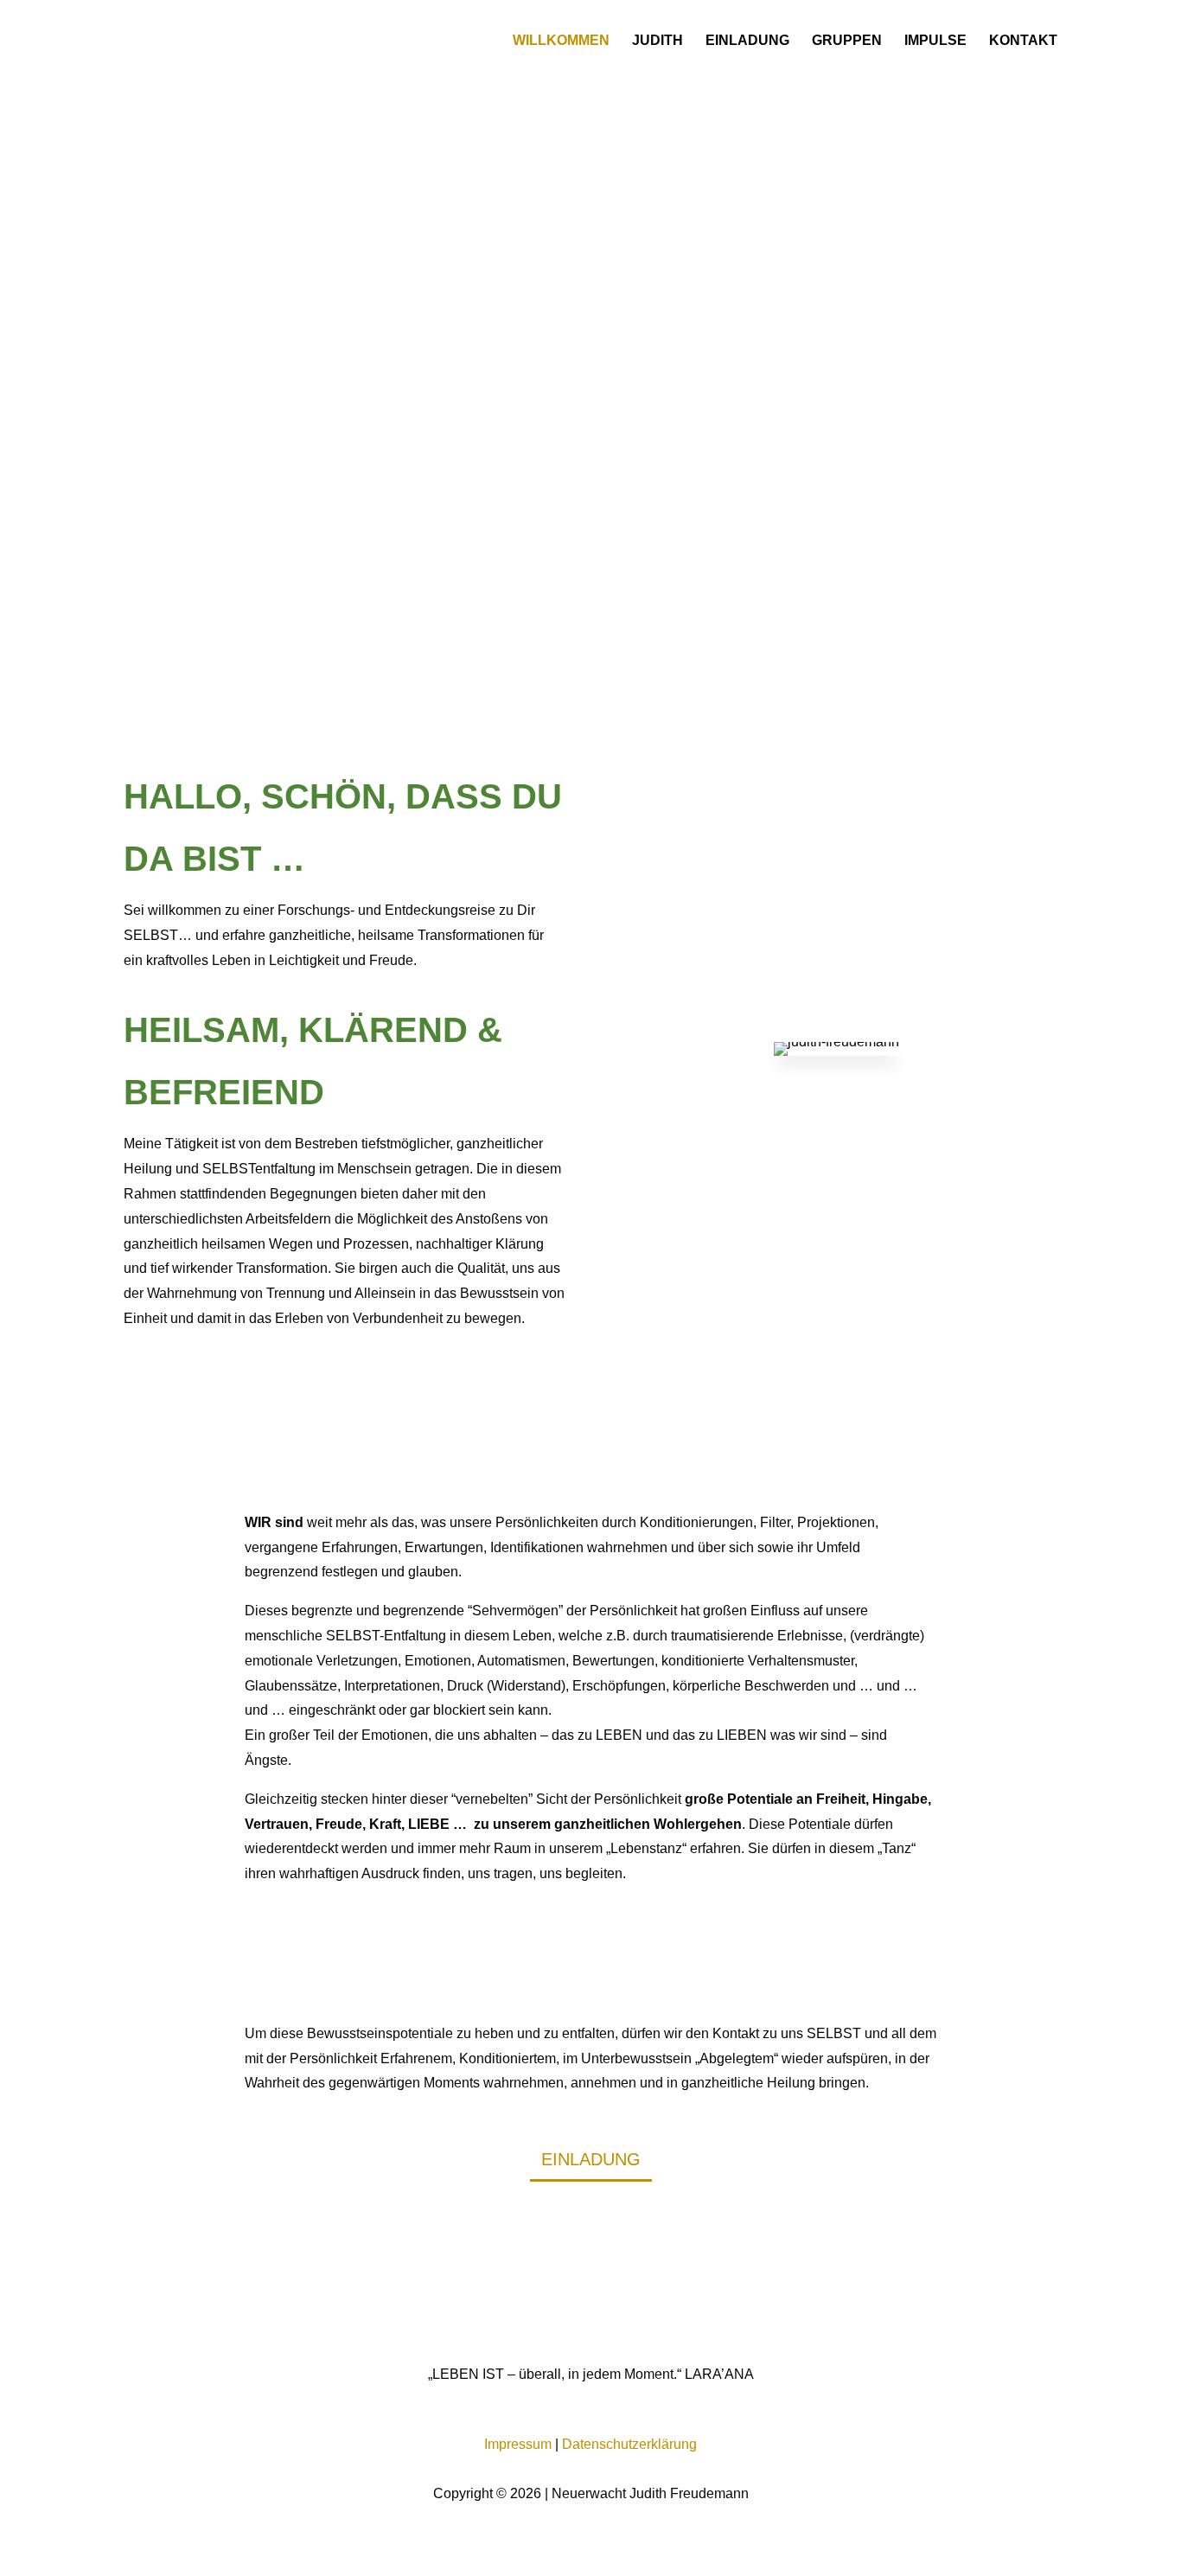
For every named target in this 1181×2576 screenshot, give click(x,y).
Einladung (747, 41)
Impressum (518, 2444)
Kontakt (1023, 41)
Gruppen (847, 41)
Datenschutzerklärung (629, 2444)
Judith (658, 41)
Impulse (935, 41)
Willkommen (561, 41)
